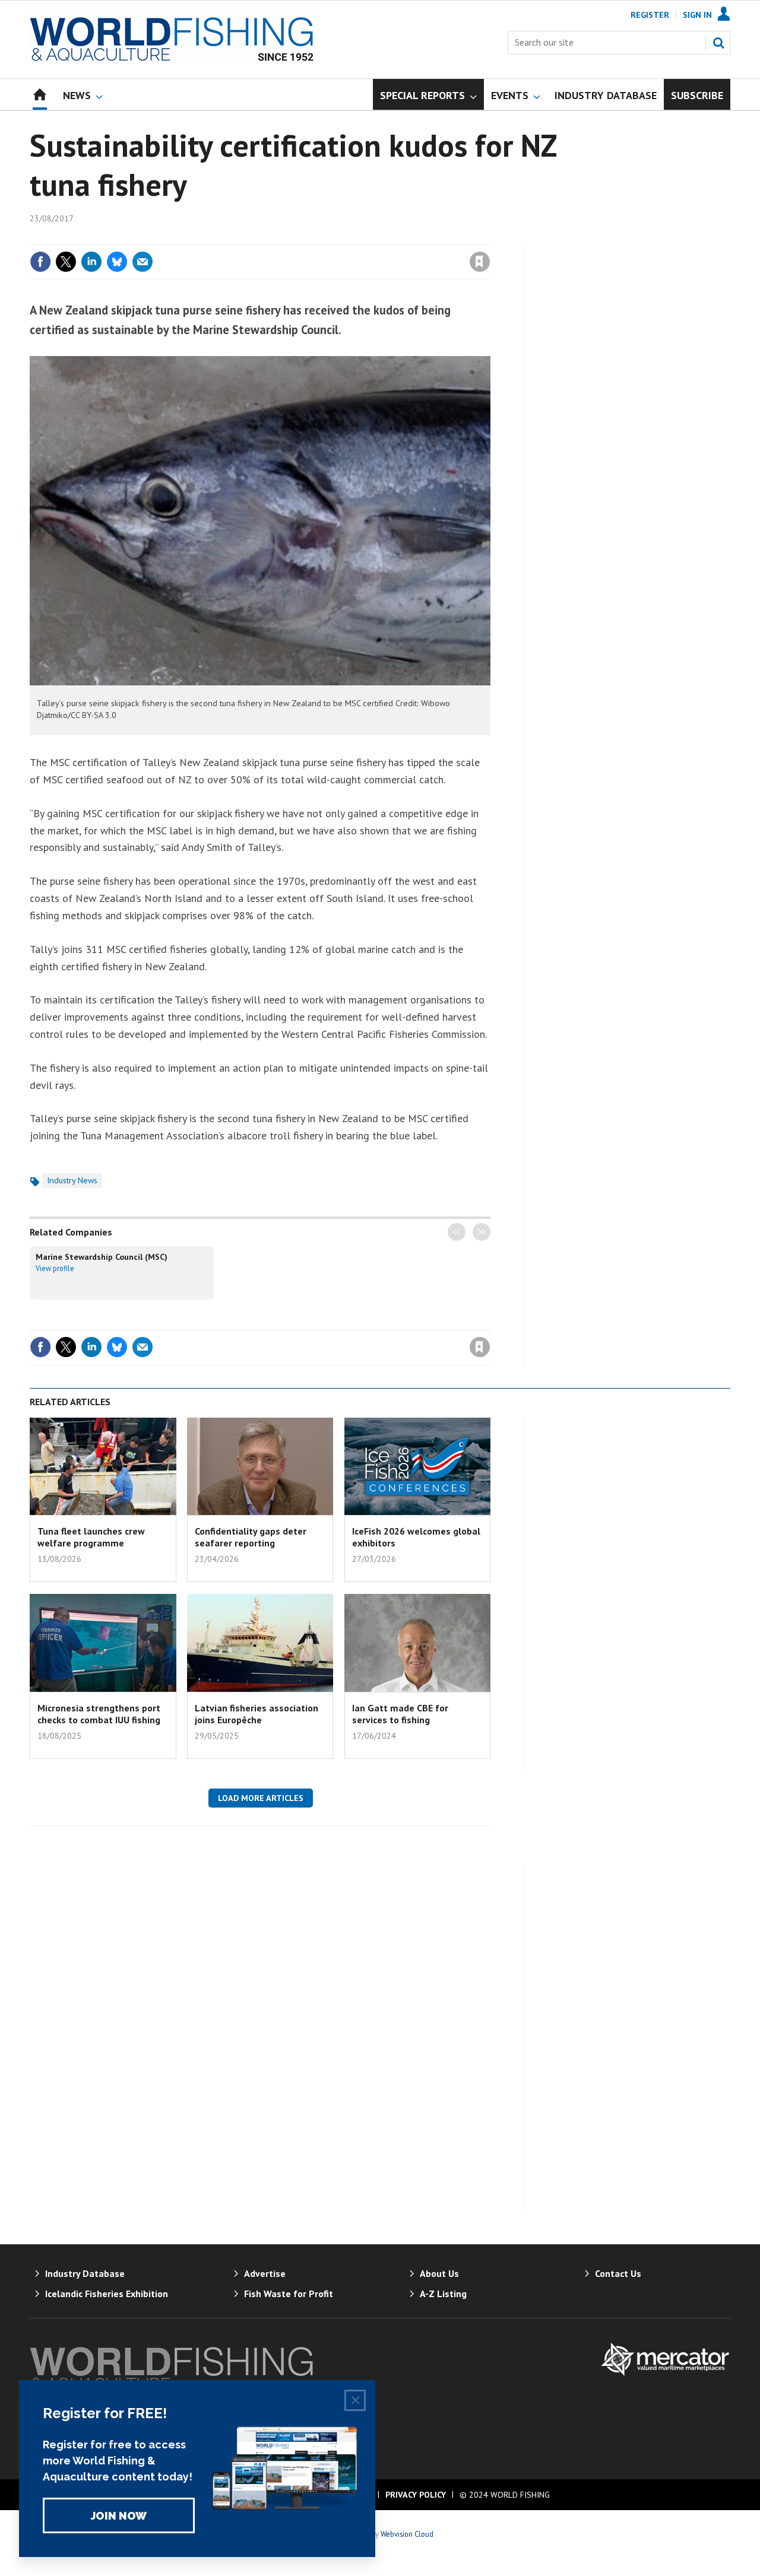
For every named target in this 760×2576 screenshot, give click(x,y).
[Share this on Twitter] (66, 262)
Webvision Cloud (407, 2534)
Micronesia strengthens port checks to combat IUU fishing (99, 1714)
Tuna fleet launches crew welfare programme (91, 1537)
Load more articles (261, 1798)
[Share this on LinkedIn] (91, 262)
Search (718, 43)
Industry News (72, 1180)
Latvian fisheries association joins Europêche (256, 1714)
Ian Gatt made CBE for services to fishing (400, 1714)
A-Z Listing (443, 2294)
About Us (439, 2273)
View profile (55, 1268)
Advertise (265, 2273)
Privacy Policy (416, 2495)
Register (650, 15)
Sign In (697, 15)
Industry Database (85, 2273)
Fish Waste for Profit (289, 2294)
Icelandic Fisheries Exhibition (107, 2294)
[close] (490, 237)
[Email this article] (142, 262)
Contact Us (618, 2273)
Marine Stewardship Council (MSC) (102, 1257)
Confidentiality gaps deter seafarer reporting (251, 1537)
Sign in (340, 237)
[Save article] (480, 262)
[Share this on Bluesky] (117, 262)
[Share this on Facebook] (40, 262)
